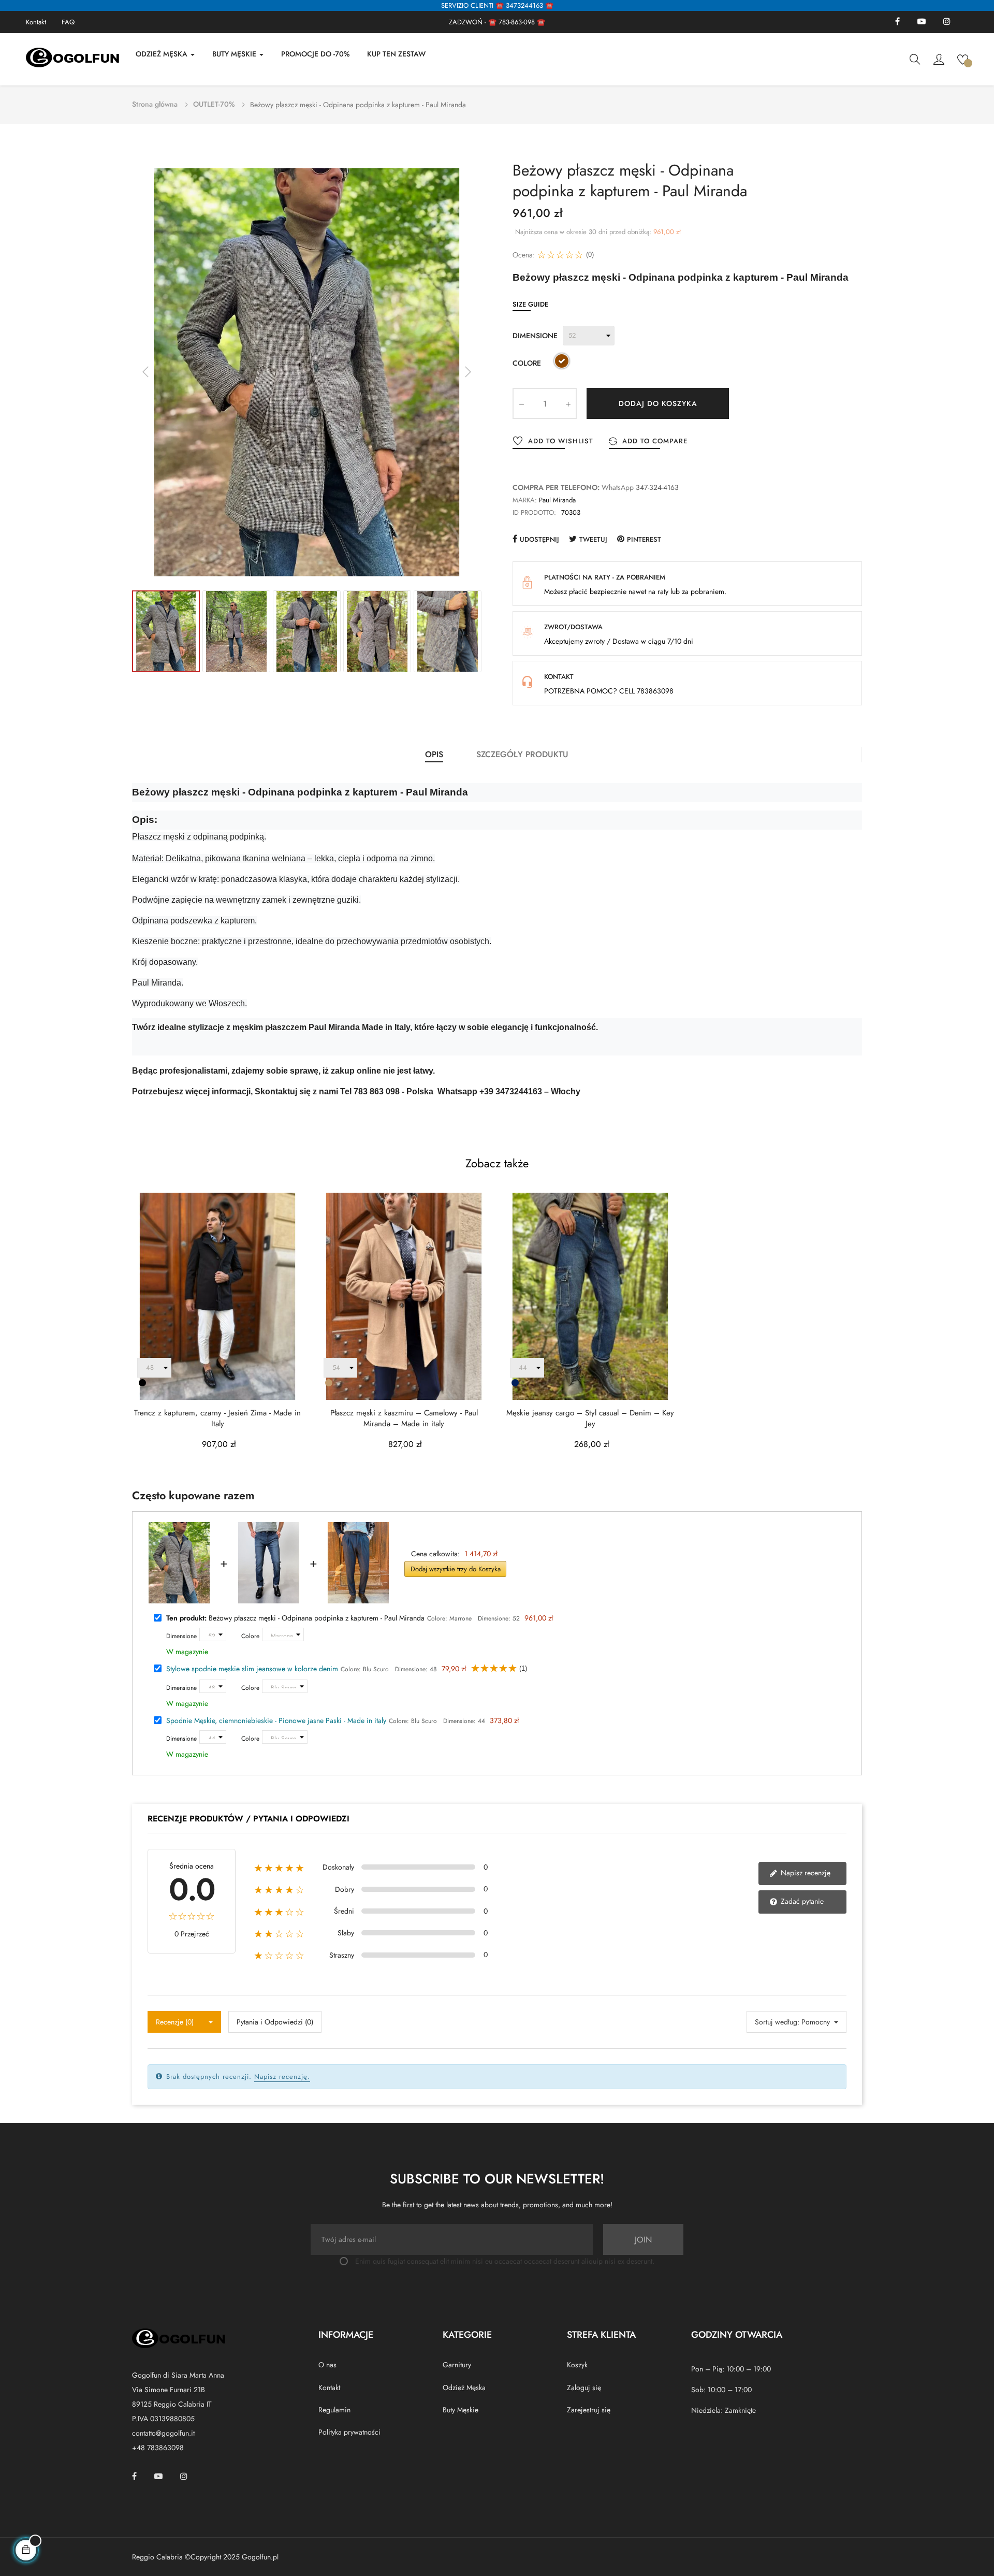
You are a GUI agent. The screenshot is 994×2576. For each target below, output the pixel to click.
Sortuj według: (777, 2022)
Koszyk (577, 2365)
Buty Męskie (461, 2410)
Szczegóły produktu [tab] (522, 754)
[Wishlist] (963, 59)
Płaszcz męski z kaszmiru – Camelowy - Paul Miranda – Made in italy (404, 1419)
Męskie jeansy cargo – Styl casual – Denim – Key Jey (590, 1419)
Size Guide (530, 304)
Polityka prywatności (349, 2432)
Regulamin (334, 2410)
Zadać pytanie (801, 1901)
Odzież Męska (464, 2387)
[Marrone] (562, 363)
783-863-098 (517, 22)
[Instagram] (947, 22)
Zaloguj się (584, 2387)
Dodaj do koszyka (658, 403)
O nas (327, 2365)
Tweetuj (593, 539)
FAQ (68, 22)
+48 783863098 (158, 2448)
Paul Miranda (557, 500)
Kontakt (36, 22)
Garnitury (457, 2365)
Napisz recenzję (805, 1873)
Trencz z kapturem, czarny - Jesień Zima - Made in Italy (217, 1419)
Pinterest (644, 539)
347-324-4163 (657, 487)
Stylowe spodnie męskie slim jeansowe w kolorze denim (252, 1669)
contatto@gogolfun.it (163, 2433)
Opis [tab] (434, 754)
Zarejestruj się (589, 2410)
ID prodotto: (534, 512)
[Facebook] (897, 22)
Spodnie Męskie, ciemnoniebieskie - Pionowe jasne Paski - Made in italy (276, 1720)
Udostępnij (539, 539)
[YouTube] (922, 22)
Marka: (525, 500)
